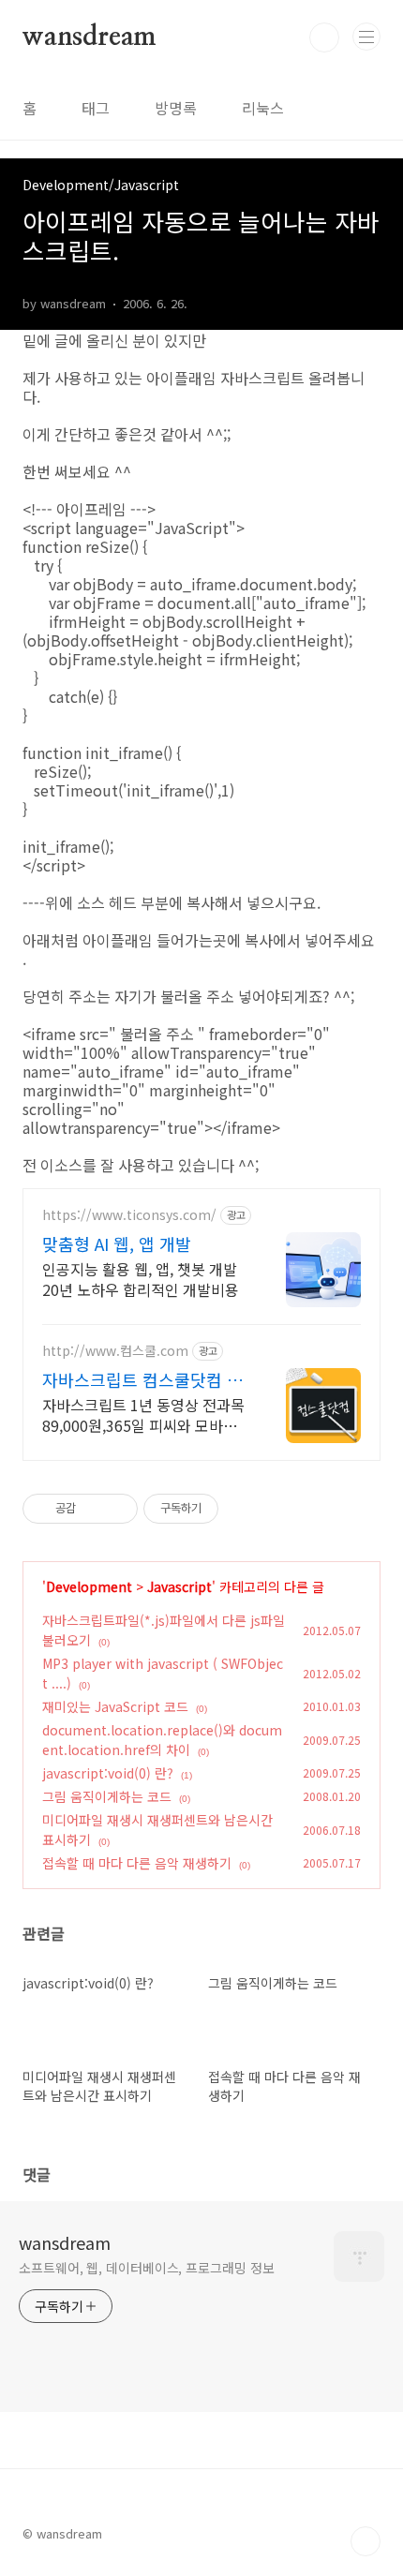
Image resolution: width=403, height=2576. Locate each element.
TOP (366, 2541)
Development (89, 1586)
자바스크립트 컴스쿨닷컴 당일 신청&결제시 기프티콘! (142, 1379)
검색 (324, 37)
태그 (96, 108)
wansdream (90, 37)
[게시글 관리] (117, 1509)
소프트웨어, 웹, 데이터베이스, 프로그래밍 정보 (146, 2268)
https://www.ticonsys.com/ (129, 1215)
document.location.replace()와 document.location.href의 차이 (162, 1740)
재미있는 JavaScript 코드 (115, 1706)
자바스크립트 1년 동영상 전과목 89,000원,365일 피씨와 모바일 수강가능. (143, 1415)
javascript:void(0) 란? (108, 1773)
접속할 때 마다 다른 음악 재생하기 (137, 1863)
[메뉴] (366, 37)
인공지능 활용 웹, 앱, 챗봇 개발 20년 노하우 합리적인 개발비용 (141, 1279)
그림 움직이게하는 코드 (107, 1796)
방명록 (176, 108)
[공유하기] (93, 1509)
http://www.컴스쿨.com (115, 1351)
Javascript (179, 1586)
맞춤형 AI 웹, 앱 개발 (117, 1243)
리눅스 (263, 108)
